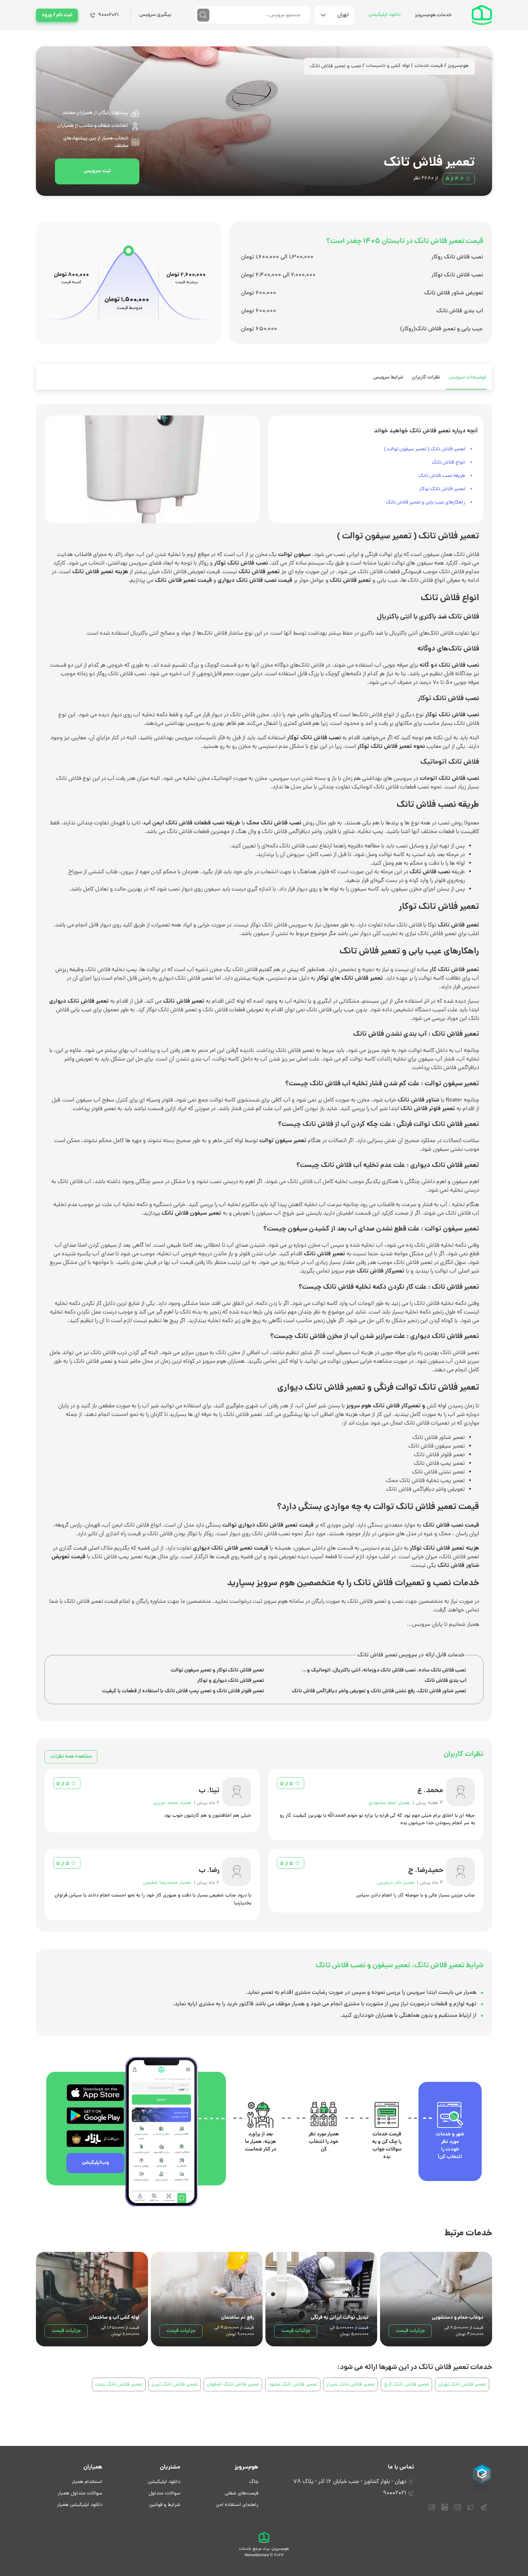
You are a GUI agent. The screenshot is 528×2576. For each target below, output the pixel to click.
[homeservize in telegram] (483, 2511)
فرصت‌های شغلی (242, 2494)
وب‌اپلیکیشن (96, 2163)
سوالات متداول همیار (80, 2494)
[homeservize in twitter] (471, 2511)
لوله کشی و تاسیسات (388, 66)
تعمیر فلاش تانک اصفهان (233, 2385)
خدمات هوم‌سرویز (433, 15)
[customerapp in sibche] (95, 2093)
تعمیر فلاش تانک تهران (462, 2385)
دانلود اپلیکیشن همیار (80, 2505)
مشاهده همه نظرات (71, 1757)
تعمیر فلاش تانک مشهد (293, 2385)
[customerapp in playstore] (95, 2116)
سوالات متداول (165, 2494)
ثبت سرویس (97, 171)
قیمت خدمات (429, 66)
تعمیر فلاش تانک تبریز (175, 2385)
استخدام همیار (87, 2482)
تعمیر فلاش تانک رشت (119, 2385)
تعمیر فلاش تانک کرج (406, 2385)
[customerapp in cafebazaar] (95, 2139)
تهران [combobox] (343, 15)
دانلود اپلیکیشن (385, 15)
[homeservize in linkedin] (445, 2511)
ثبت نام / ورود (57, 15)
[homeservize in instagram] (458, 2511)
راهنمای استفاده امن (237, 2505)
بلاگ (254, 2482)
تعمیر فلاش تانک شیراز (351, 2385)
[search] (203, 15)
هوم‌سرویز (458, 66)
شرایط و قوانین (165, 2505)
